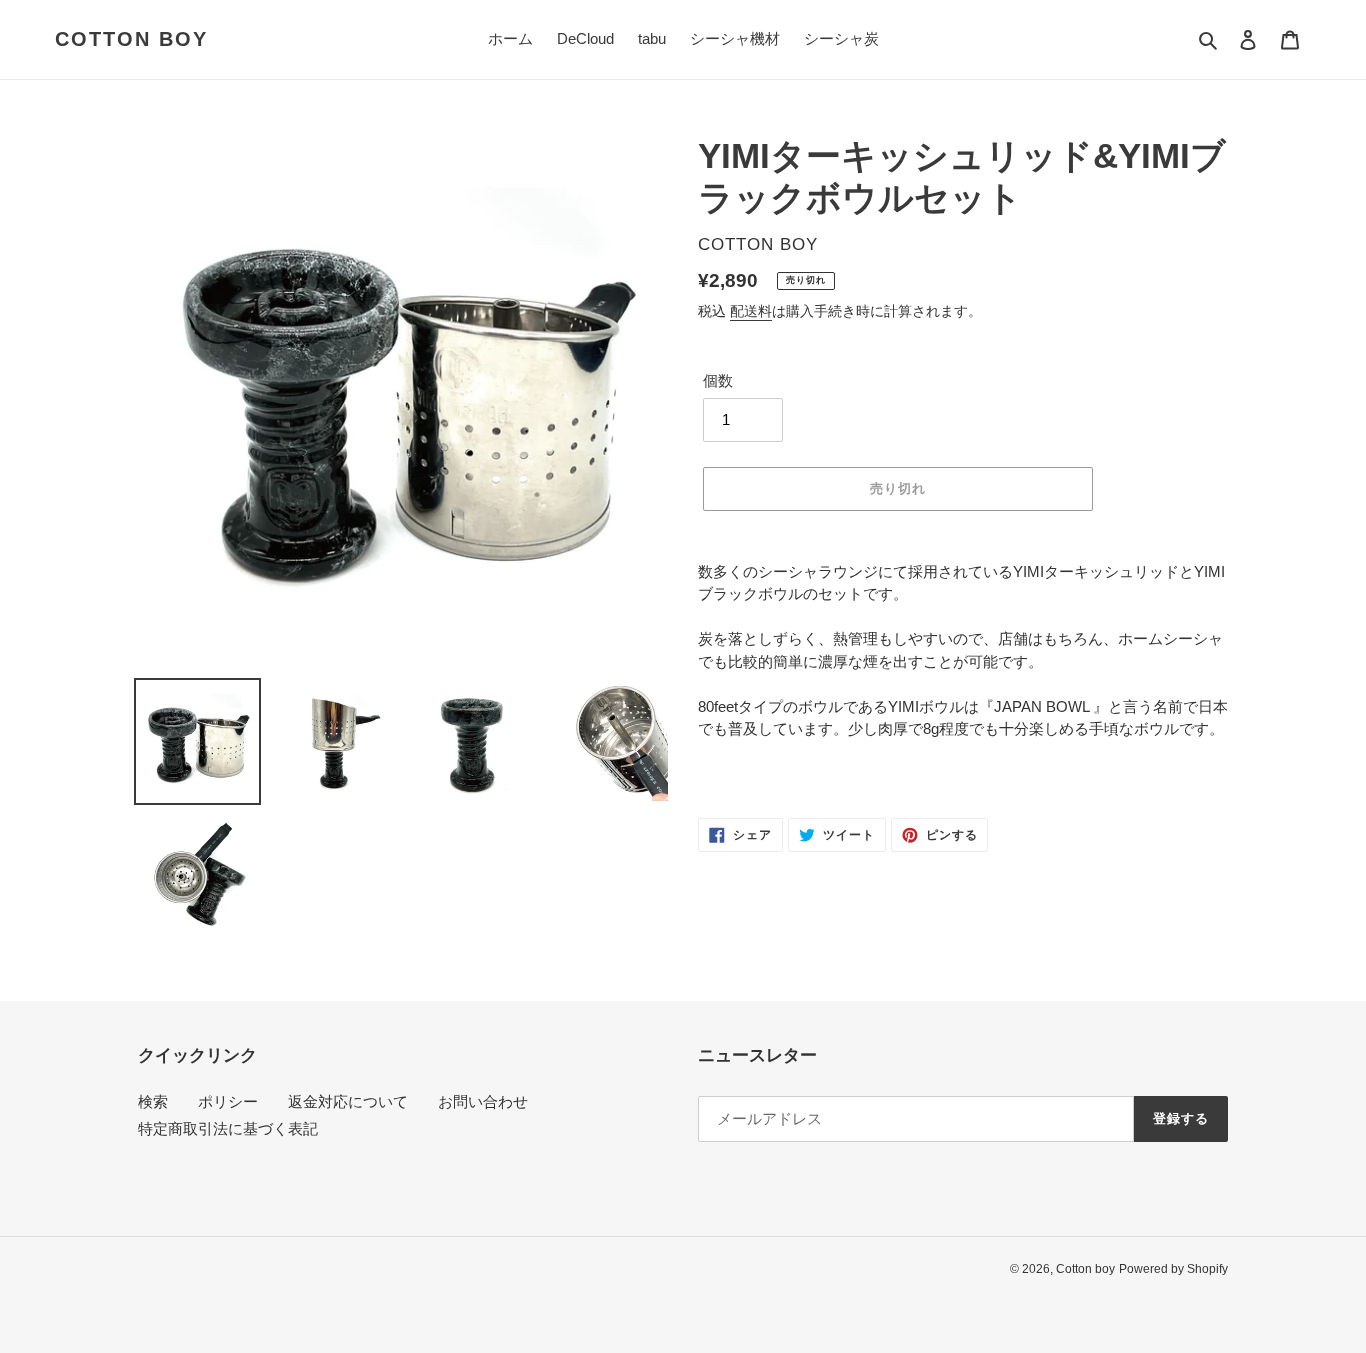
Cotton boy (131, 39)
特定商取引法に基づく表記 (228, 1128)
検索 (153, 1101)
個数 (718, 380)
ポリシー (228, 1101)
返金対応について (348, 1101)
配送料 (751, 311)
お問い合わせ (483, 1101)
